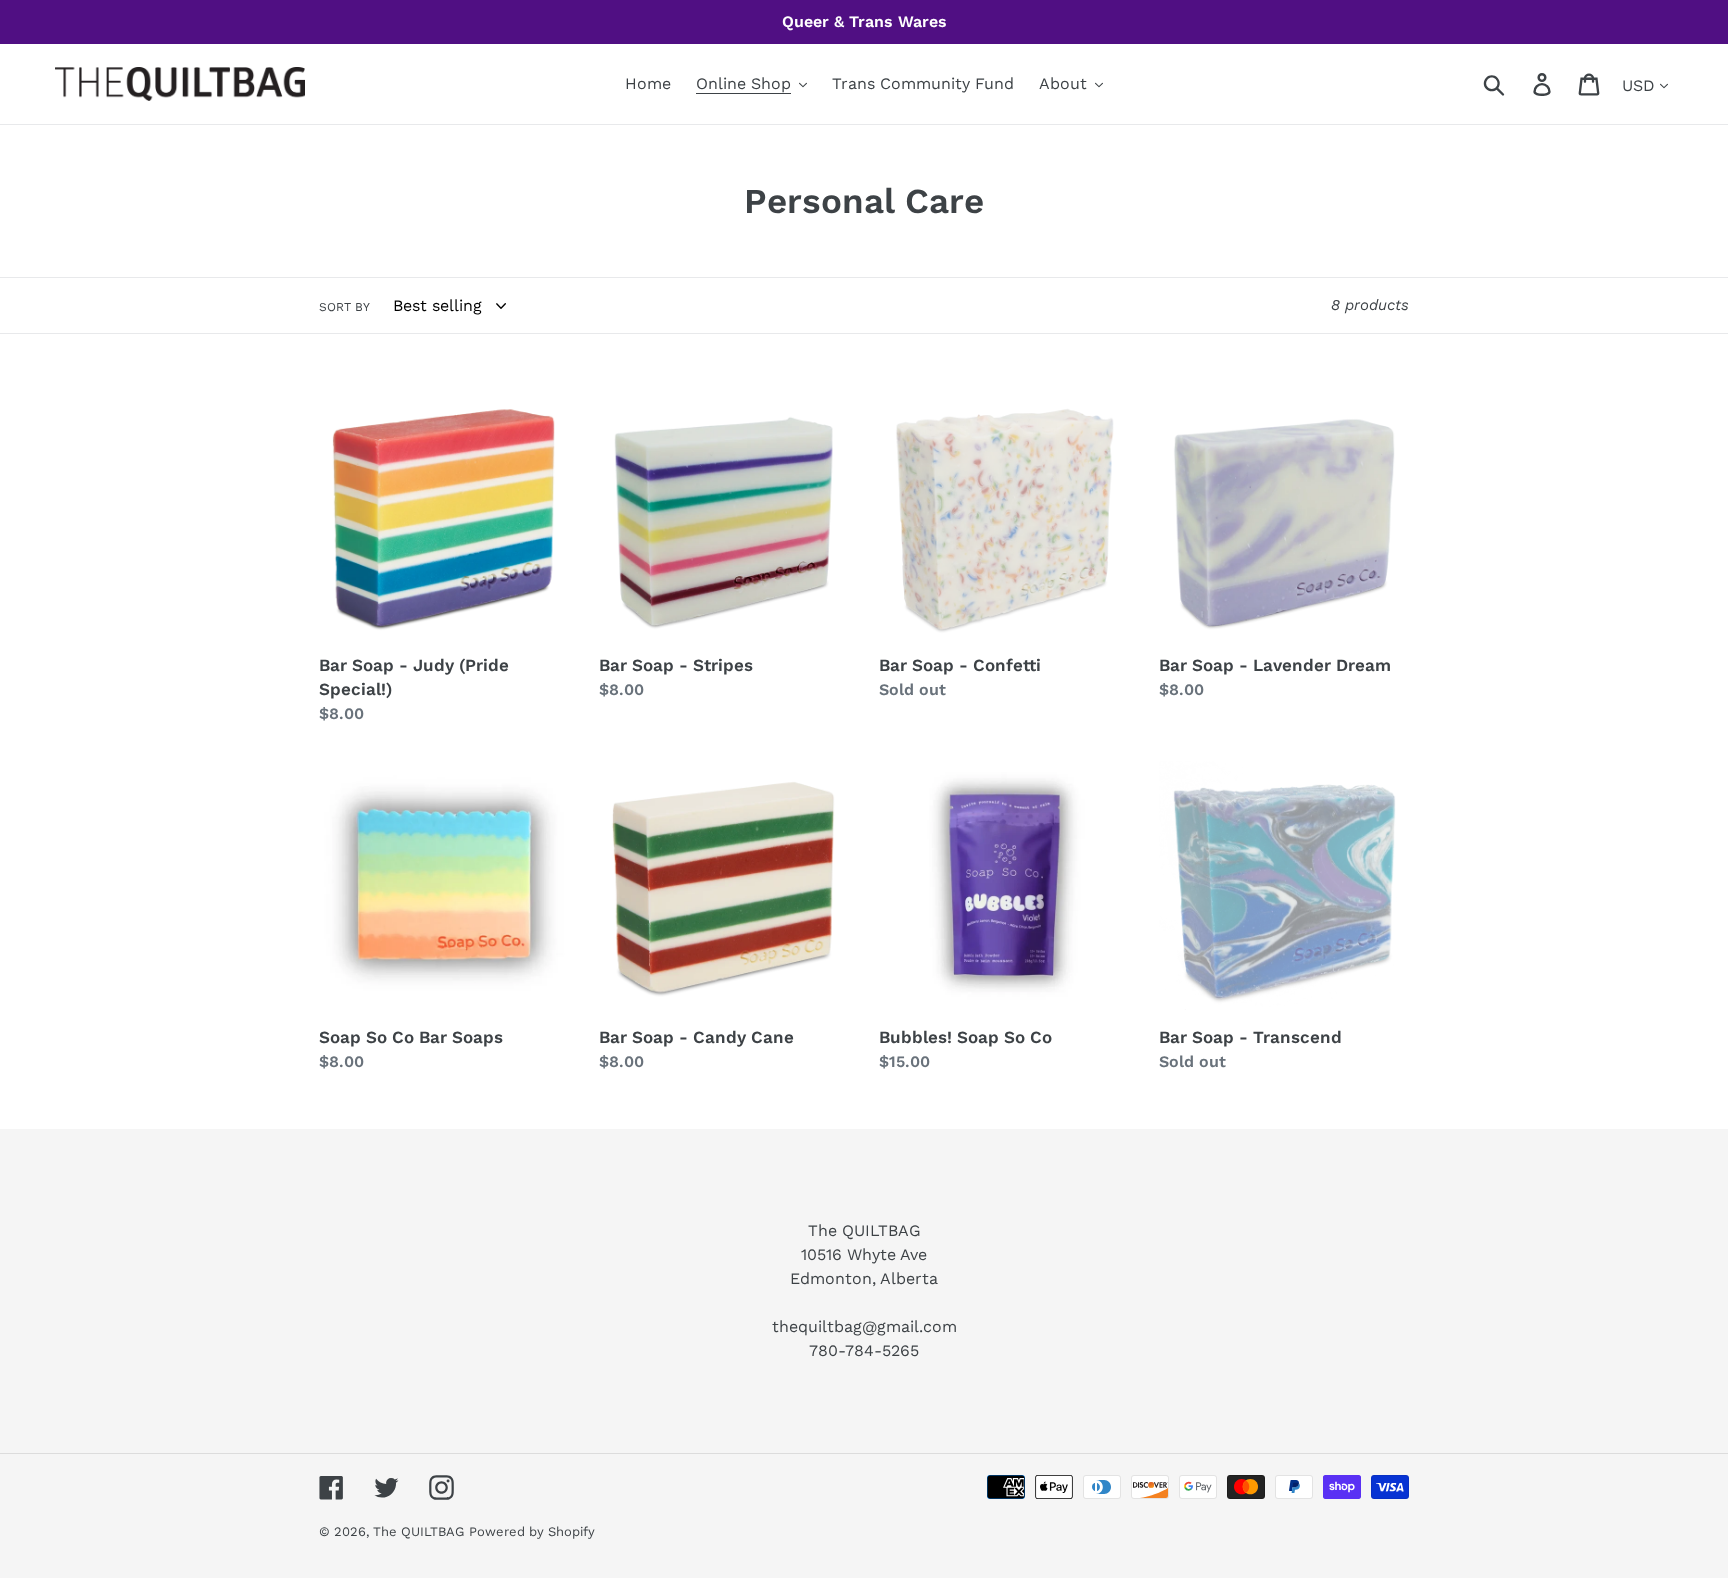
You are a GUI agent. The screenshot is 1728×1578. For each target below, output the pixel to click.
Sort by (344, 307)
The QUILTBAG (418, 1531)
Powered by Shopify (532, 1531)
